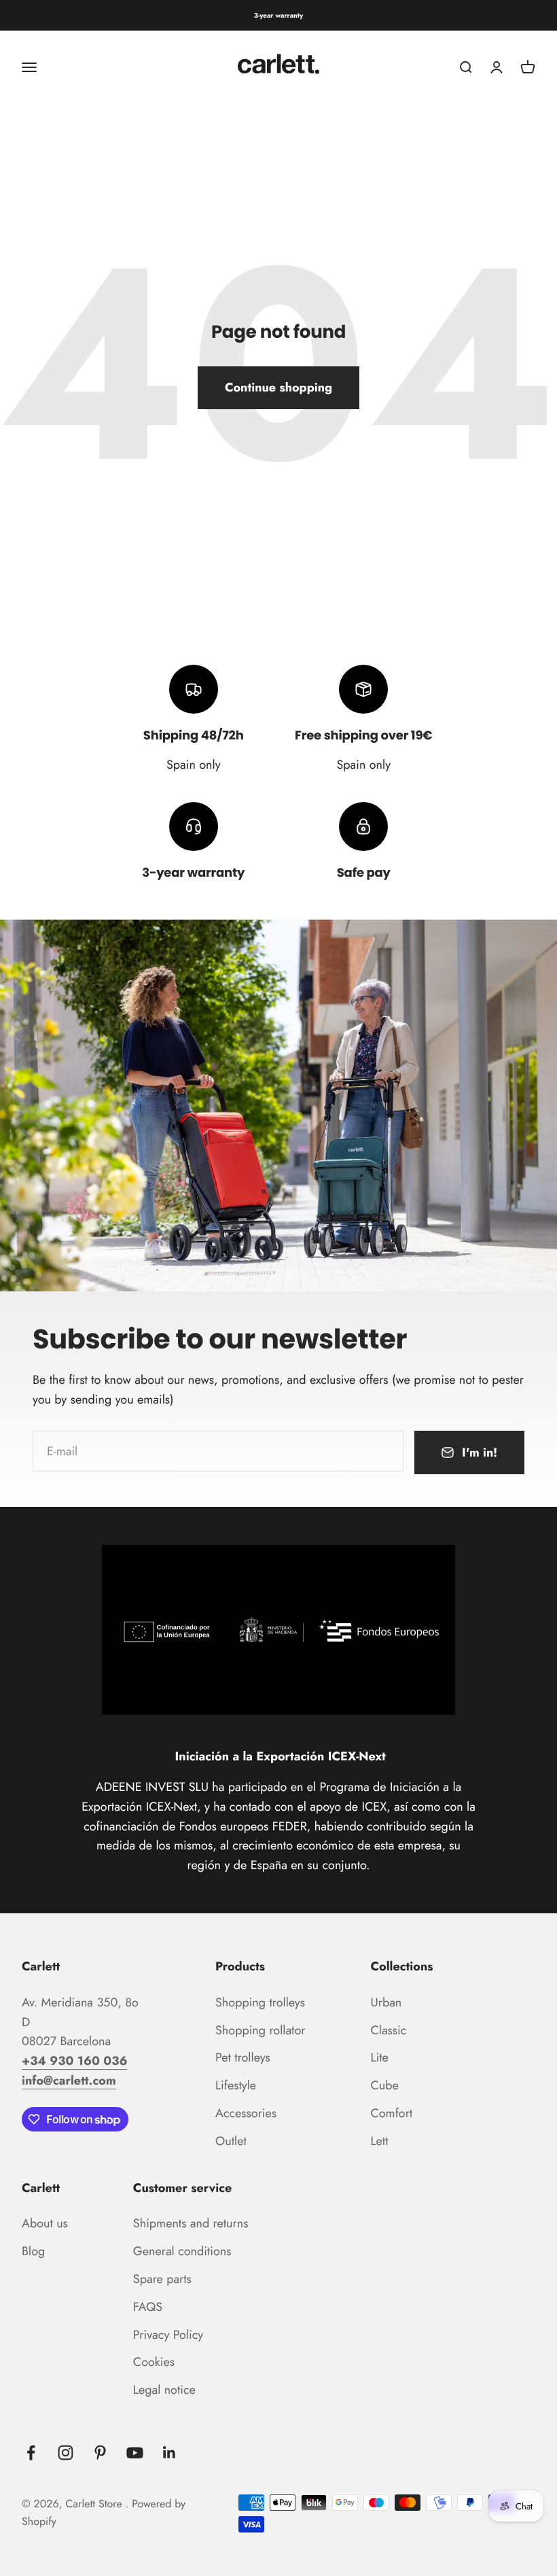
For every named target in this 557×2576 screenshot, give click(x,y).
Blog (33, 2251)
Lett (379, 2141)
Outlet (231, 2141)
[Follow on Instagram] (66, 2453)
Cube (384, 2085)
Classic (388, 2030)
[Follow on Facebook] (31, 2453)
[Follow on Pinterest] (100, 2453)
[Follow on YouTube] (135, 2453)
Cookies (154, 2362)
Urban (386, 2002)
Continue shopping (278, 387)
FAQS (148, 2307)
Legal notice (164, 2390)
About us (45, 2223)
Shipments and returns (191, 2223)
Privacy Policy (168, 2335)
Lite (379, 2057)
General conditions (182, 2251)
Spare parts (162, 2279)
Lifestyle (236, 2085)
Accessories (246, 2113)
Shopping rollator (260, 2030)
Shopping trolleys (260, 2002)
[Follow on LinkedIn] (169, 2453)
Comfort (391, 2113)
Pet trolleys (243, 2057)
